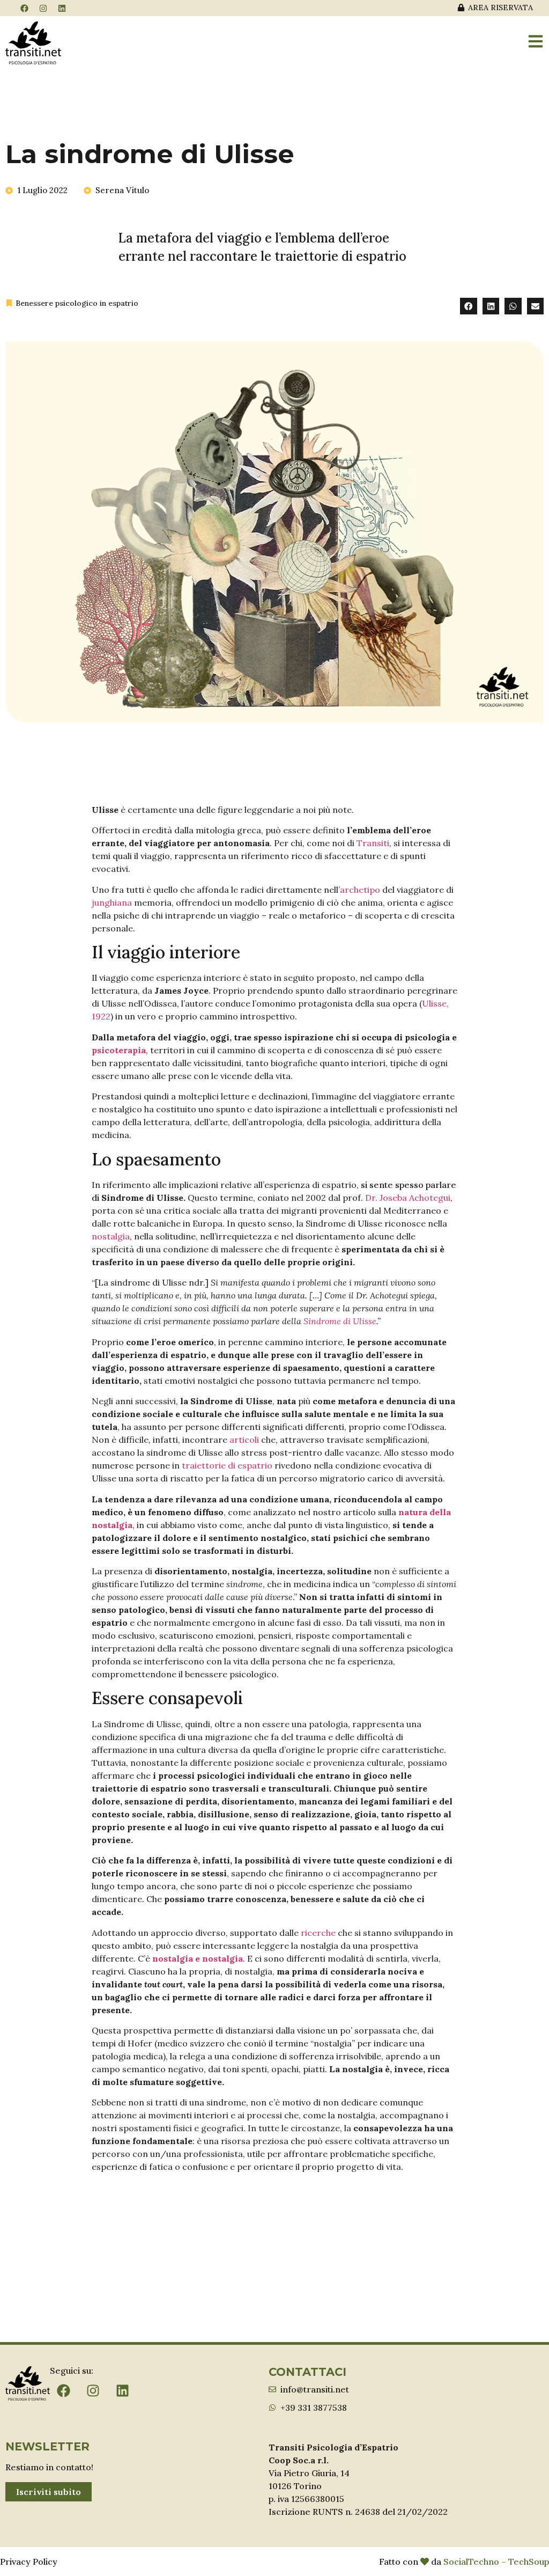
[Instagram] (43, 8)
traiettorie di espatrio (227, 1465)
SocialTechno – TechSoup (496, 2562)
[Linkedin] (62, 8)
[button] (469, 306)
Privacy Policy (29, 2562)
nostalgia (111, 1236)
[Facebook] (24, 8)
